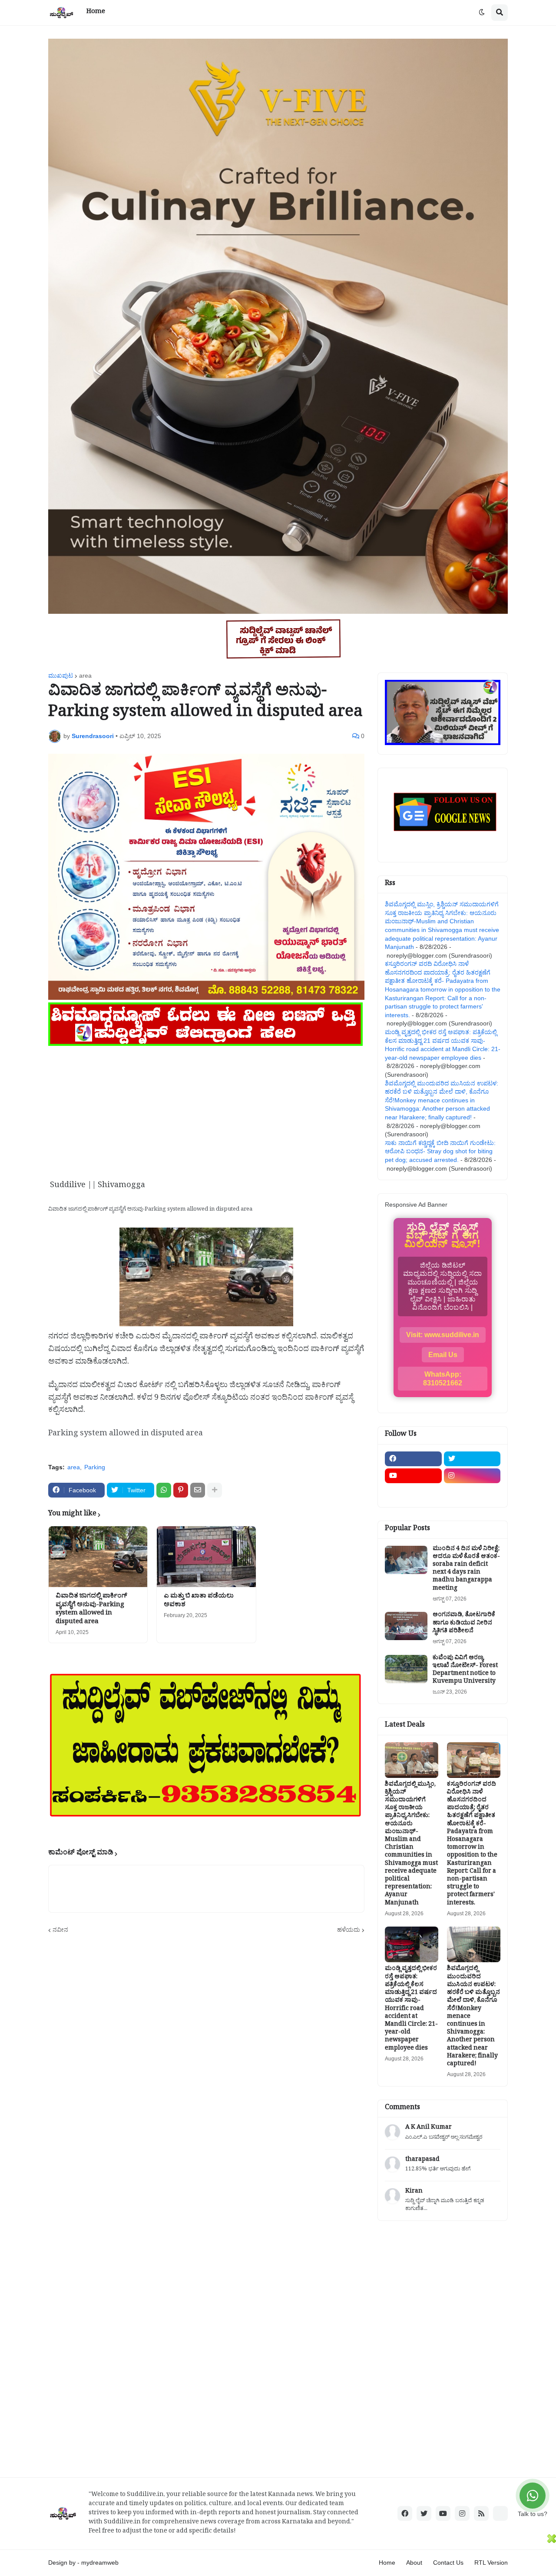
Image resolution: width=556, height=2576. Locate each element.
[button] (482, 13)
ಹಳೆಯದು (349, 1930)
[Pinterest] (181, 1490)
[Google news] (472, 1493)
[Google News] (500, 2513)
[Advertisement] (206, 1109)
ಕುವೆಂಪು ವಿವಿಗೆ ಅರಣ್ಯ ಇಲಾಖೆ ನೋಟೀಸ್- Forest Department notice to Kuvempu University (465, 1671)
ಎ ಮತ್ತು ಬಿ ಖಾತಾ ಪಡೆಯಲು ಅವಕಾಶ (199, 1601)
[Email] (198, 1490)
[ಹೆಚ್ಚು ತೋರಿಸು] (215, 1490)
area (85, 676)
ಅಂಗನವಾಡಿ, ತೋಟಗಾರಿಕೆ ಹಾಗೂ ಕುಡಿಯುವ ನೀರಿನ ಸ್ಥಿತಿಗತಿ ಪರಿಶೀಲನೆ (464, 1624)
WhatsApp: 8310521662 (443, 1379)
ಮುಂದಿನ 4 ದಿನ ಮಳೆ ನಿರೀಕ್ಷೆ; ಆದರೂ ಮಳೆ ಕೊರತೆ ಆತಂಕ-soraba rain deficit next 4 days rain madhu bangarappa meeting (466, 1569)
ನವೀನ (60, 1930)
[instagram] (472, 1476)
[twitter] (472, 1459)
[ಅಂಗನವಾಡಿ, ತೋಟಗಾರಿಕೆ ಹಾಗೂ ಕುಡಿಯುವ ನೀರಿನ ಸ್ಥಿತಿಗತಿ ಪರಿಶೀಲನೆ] (406, 1626)
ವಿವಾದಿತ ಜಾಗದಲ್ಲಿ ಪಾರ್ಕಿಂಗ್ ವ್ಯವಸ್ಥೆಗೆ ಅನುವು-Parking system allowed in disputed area (91, 1610)
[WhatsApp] (164, 1490)
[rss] (481, 2513)
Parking (95, 1467)
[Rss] (413, 1493)
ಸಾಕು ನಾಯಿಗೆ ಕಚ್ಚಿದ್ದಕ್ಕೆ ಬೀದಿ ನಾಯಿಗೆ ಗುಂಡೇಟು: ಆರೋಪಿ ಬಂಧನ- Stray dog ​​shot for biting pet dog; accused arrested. (440, 1151)
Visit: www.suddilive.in (443, 1335)
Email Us (443, 1355)
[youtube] (413, 1476)
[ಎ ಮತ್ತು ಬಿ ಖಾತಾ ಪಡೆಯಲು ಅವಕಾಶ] (206, 1557)
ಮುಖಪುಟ (61, 676)
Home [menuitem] (96, 12)
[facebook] (413, 1459)
